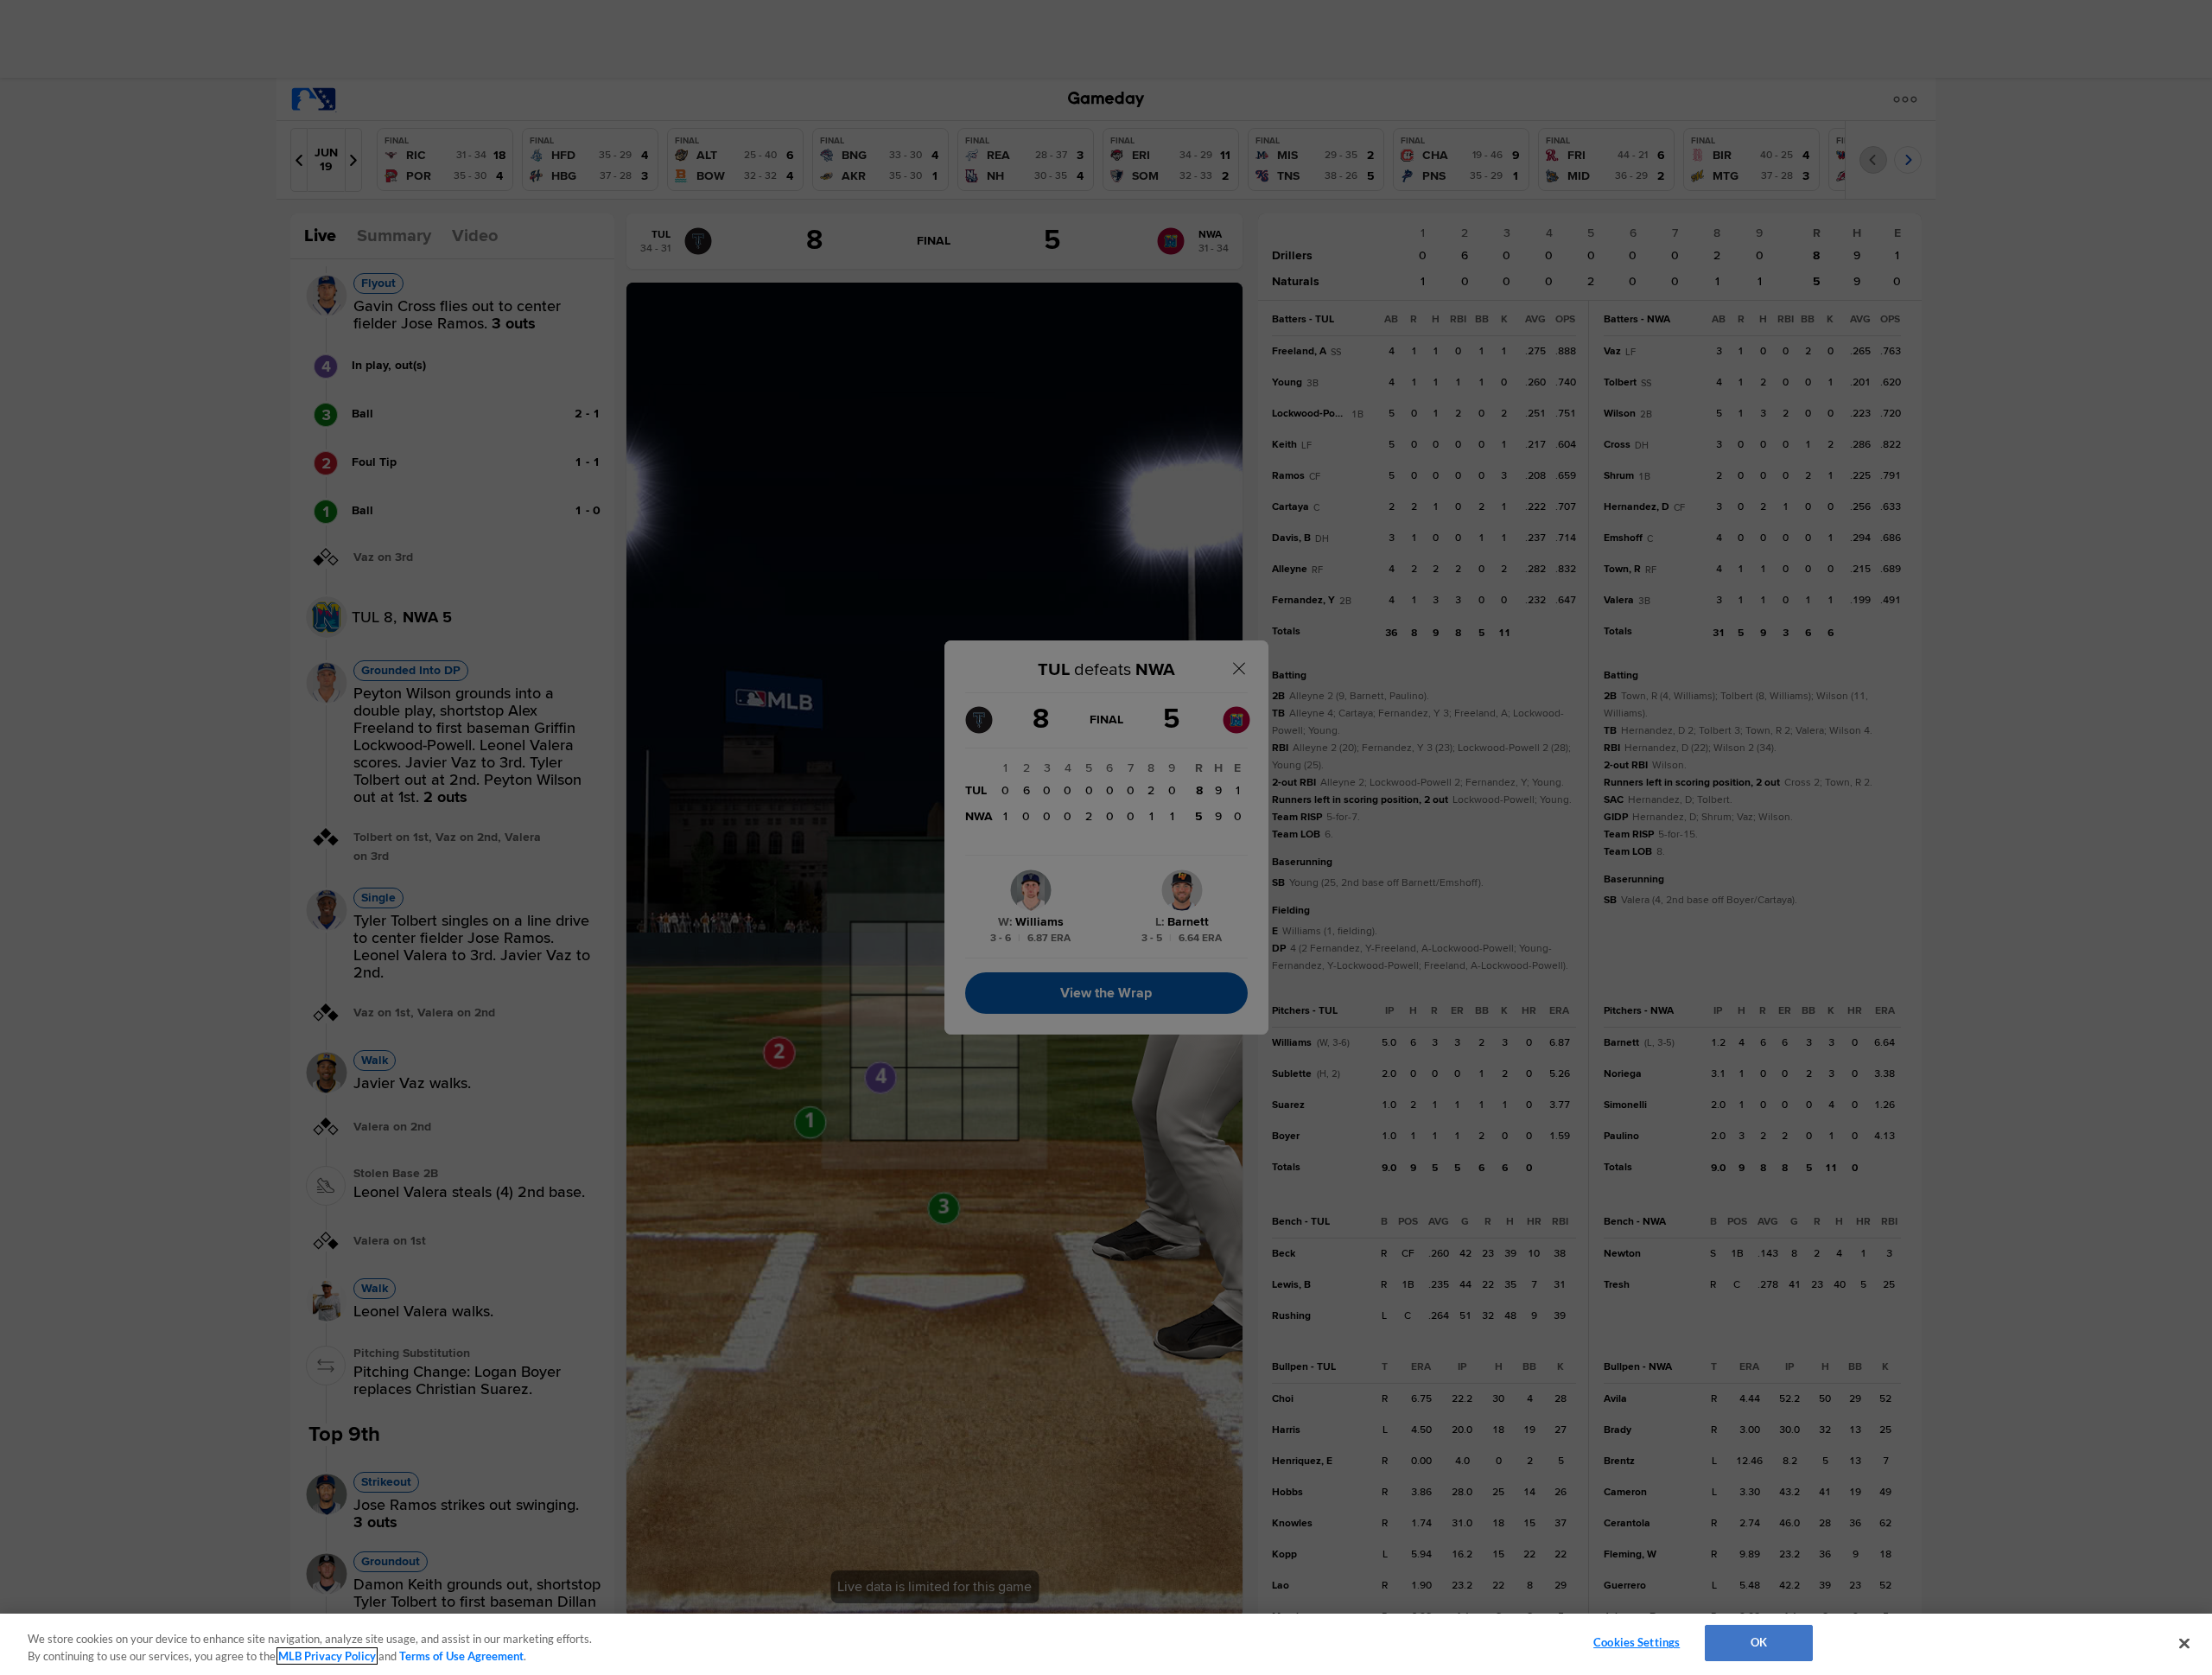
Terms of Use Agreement (461, 1656)
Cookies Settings (1637, 1642)
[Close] (2184, 1643)
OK (1759, 1642)
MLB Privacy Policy (327, 1656)
